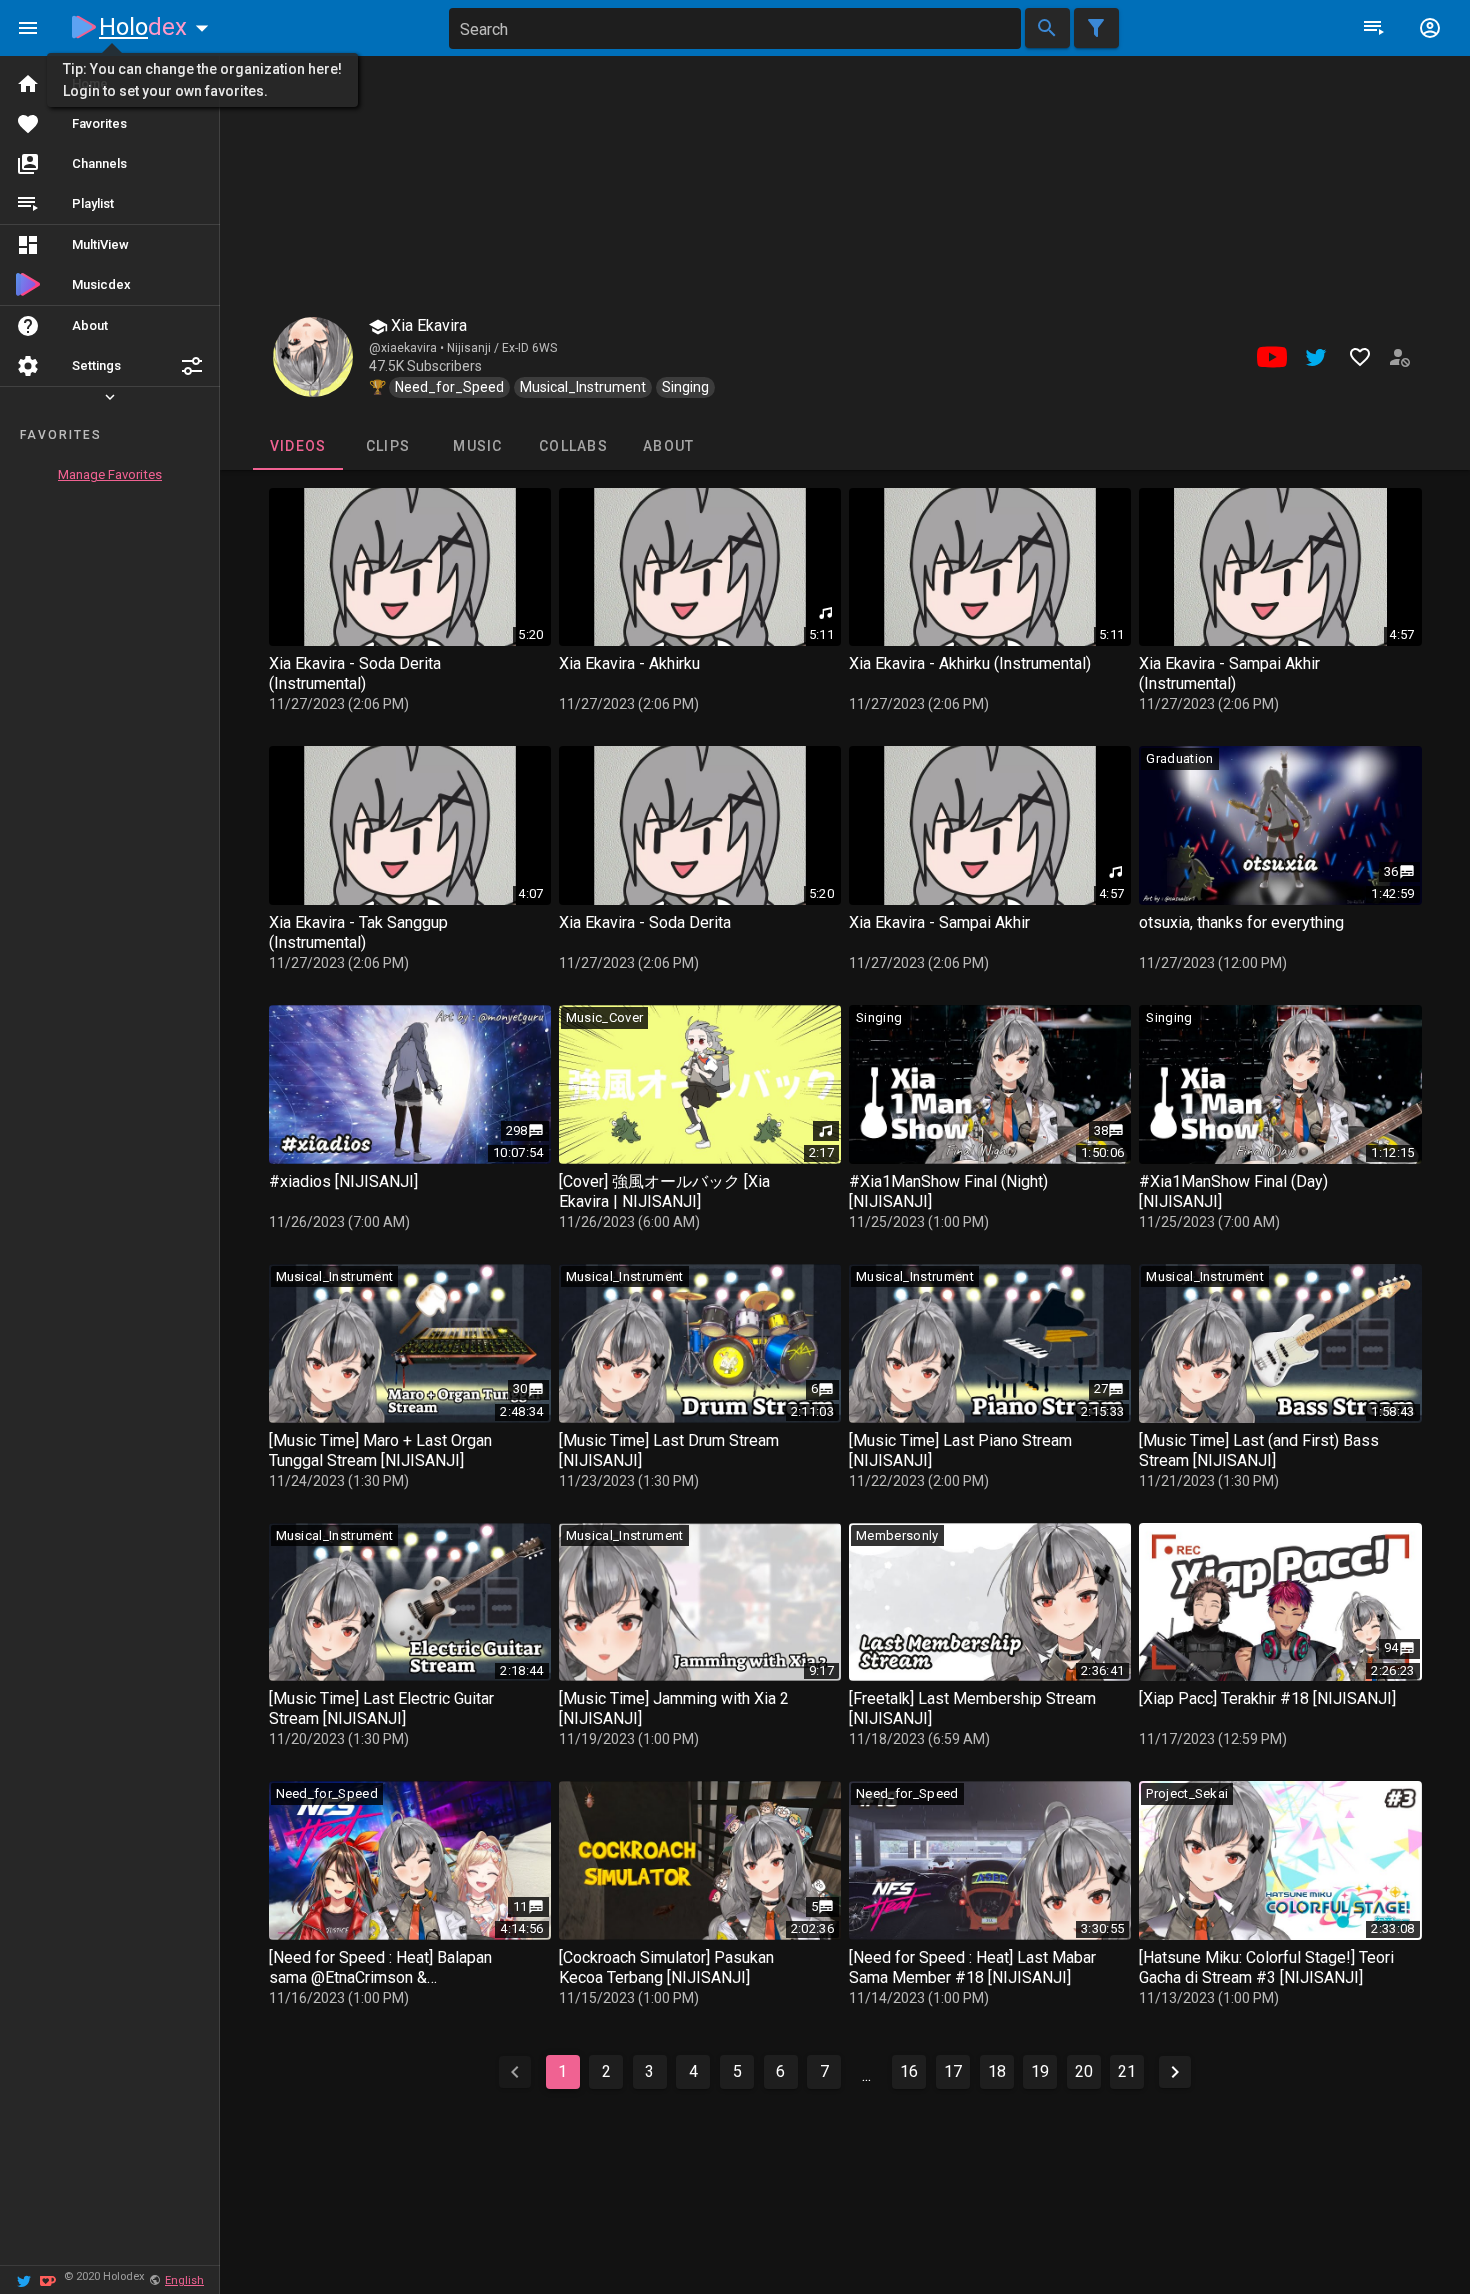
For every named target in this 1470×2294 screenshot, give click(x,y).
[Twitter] (24, 2279)
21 (1127, 2071)
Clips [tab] (387, 446)
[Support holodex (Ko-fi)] (48, 2279)
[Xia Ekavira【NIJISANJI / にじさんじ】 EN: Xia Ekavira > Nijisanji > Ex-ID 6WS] (313, 357)
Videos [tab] (297, 446)
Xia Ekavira (427, 325)
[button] (192, 366)
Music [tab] (477, 446)
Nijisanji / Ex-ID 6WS (502, 348)
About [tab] (668, 446)
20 (1084, 2071)
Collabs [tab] (573, 446)
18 (997, 2071)
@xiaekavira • (408, 348)
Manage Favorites (110, 474)
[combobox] (735, 28)
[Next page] (1175, 2072)
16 (909, 2071)
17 (953, 2071)
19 (1040, 2071)
